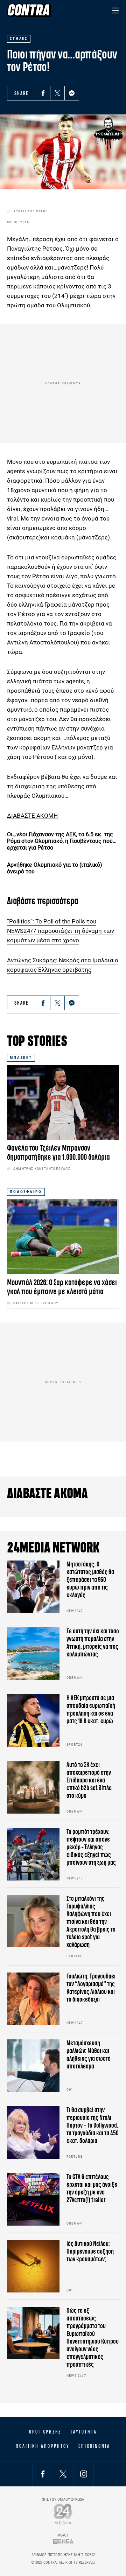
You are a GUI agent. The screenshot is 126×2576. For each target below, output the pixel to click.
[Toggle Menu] (115, 10)
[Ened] (63, 2542)
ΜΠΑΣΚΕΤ (21, 1058)
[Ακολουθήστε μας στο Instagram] (84, 2474)
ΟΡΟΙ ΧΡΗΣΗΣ (45, 2432)
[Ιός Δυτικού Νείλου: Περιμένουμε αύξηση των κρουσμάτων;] (33, 2266)
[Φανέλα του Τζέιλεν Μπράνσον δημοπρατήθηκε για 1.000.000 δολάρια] (63, 1102)
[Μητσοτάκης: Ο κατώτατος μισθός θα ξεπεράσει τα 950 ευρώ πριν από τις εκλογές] (33, 1587)
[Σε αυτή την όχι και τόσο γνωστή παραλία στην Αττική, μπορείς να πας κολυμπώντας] (33, 1654)
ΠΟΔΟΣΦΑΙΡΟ (26, 1192)
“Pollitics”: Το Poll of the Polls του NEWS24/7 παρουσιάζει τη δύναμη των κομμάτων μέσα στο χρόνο (61, 931)
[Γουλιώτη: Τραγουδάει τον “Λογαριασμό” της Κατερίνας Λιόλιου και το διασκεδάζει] (33, 1999)
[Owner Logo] (63, 2514)
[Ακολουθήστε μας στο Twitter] (63, 2474)
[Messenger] (72, 93)
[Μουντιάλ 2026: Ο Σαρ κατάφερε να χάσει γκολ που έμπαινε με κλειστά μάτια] (63, 1237)
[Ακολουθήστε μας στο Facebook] (43, 2474)
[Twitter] (57, 93)
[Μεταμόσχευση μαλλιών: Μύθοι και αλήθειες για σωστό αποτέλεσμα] (33, 2066)
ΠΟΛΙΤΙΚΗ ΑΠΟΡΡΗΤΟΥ (43, 2446)
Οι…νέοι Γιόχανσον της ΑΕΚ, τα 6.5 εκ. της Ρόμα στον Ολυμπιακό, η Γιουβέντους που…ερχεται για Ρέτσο (62, 841)
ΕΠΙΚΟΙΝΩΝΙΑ (94, 2446)
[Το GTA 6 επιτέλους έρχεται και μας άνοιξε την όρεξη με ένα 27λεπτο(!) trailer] (33, 2199)
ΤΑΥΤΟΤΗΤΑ (83, 2432)
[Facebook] (43, 93)
